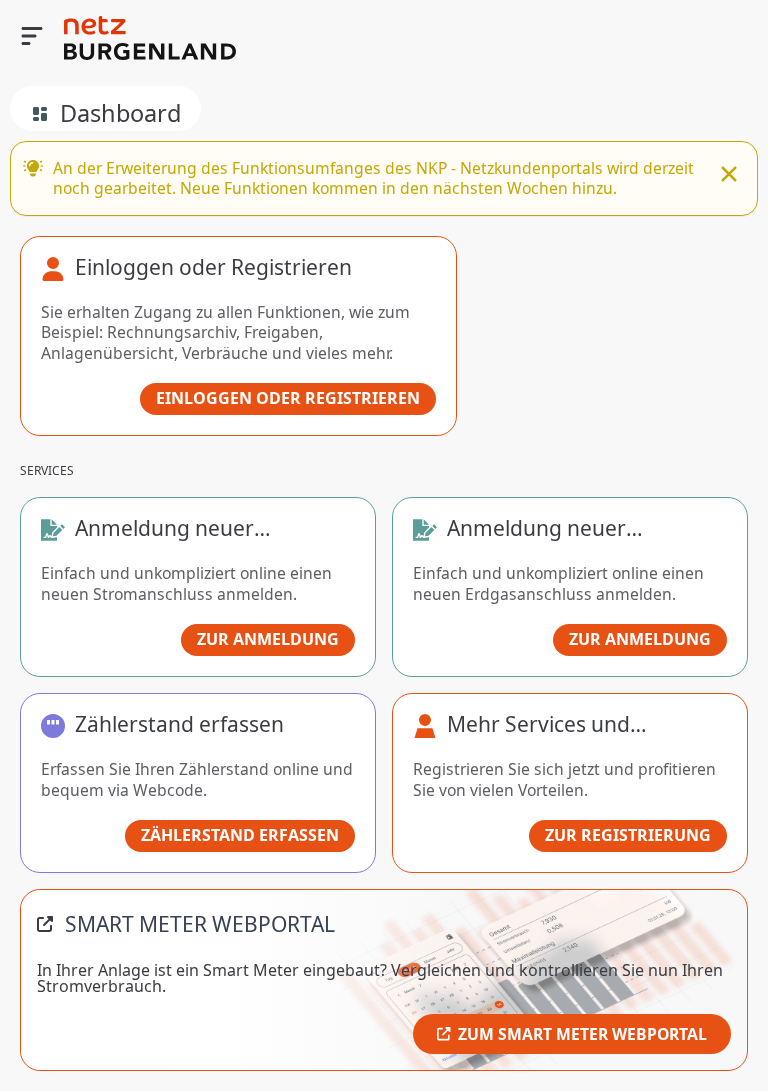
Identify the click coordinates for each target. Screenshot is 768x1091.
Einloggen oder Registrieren (288, 398)
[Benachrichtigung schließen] (729, 176)
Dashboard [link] (120, 113)
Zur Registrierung (628, 835)
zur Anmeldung (268, 639)
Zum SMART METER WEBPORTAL (582, 1034)
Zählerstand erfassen (240, 835)
